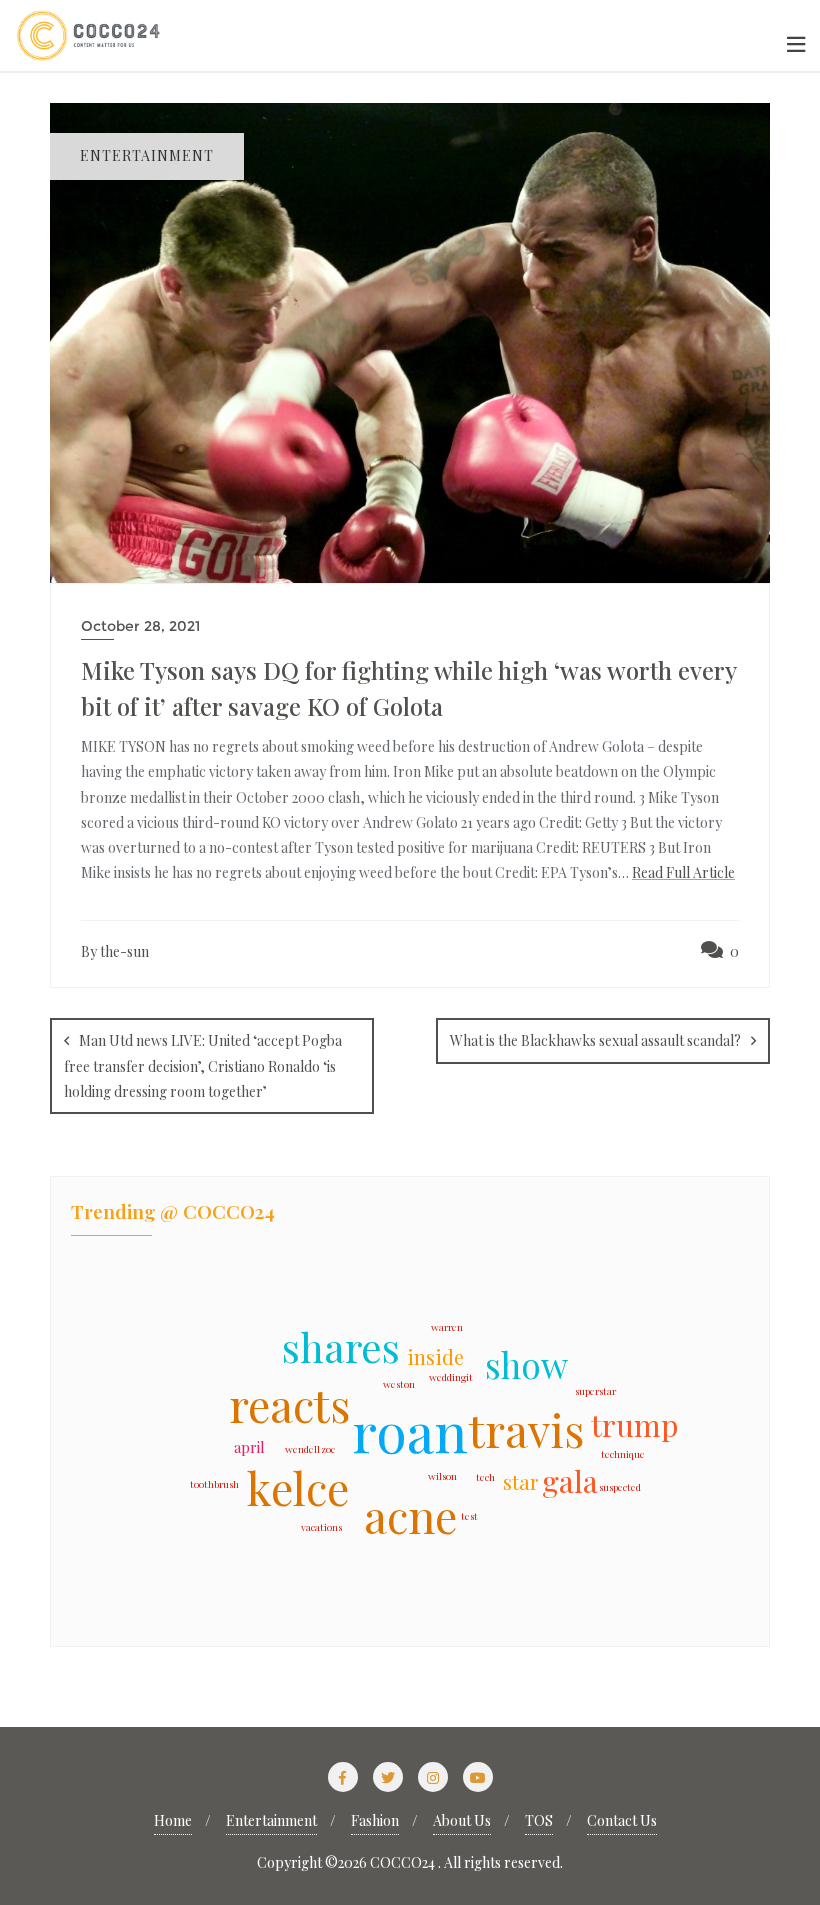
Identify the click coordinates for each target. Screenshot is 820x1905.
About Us (462, 1820)
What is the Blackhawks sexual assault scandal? (595, 1040)
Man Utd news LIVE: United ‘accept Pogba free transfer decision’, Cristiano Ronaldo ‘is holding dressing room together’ (203, 1066)
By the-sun (115, 951)
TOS (539, 1820)
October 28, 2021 (140, 626)
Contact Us (622, 1820)
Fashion (375, 1820)
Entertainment (271, 1820)
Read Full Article (683, 872)
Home (173, 1820)
